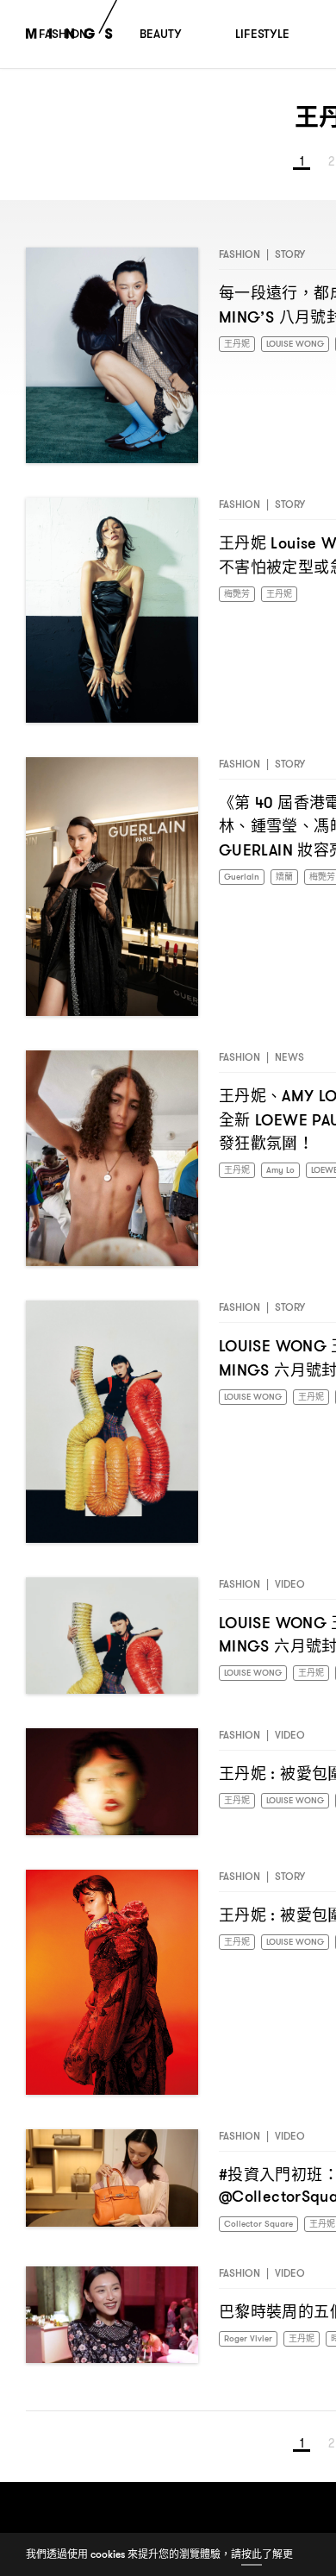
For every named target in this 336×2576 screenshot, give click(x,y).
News (289, 1064)
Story (290, 261)
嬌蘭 (292, 884)
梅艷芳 (240, 602)
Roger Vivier (252, 2349)
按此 (252, 2554)
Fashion (240, 261)
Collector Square (264, 2231)
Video (290, 1591)
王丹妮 (240, 351)
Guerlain (245, 884)
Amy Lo (288, 1178)
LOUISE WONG (259, 1404)
